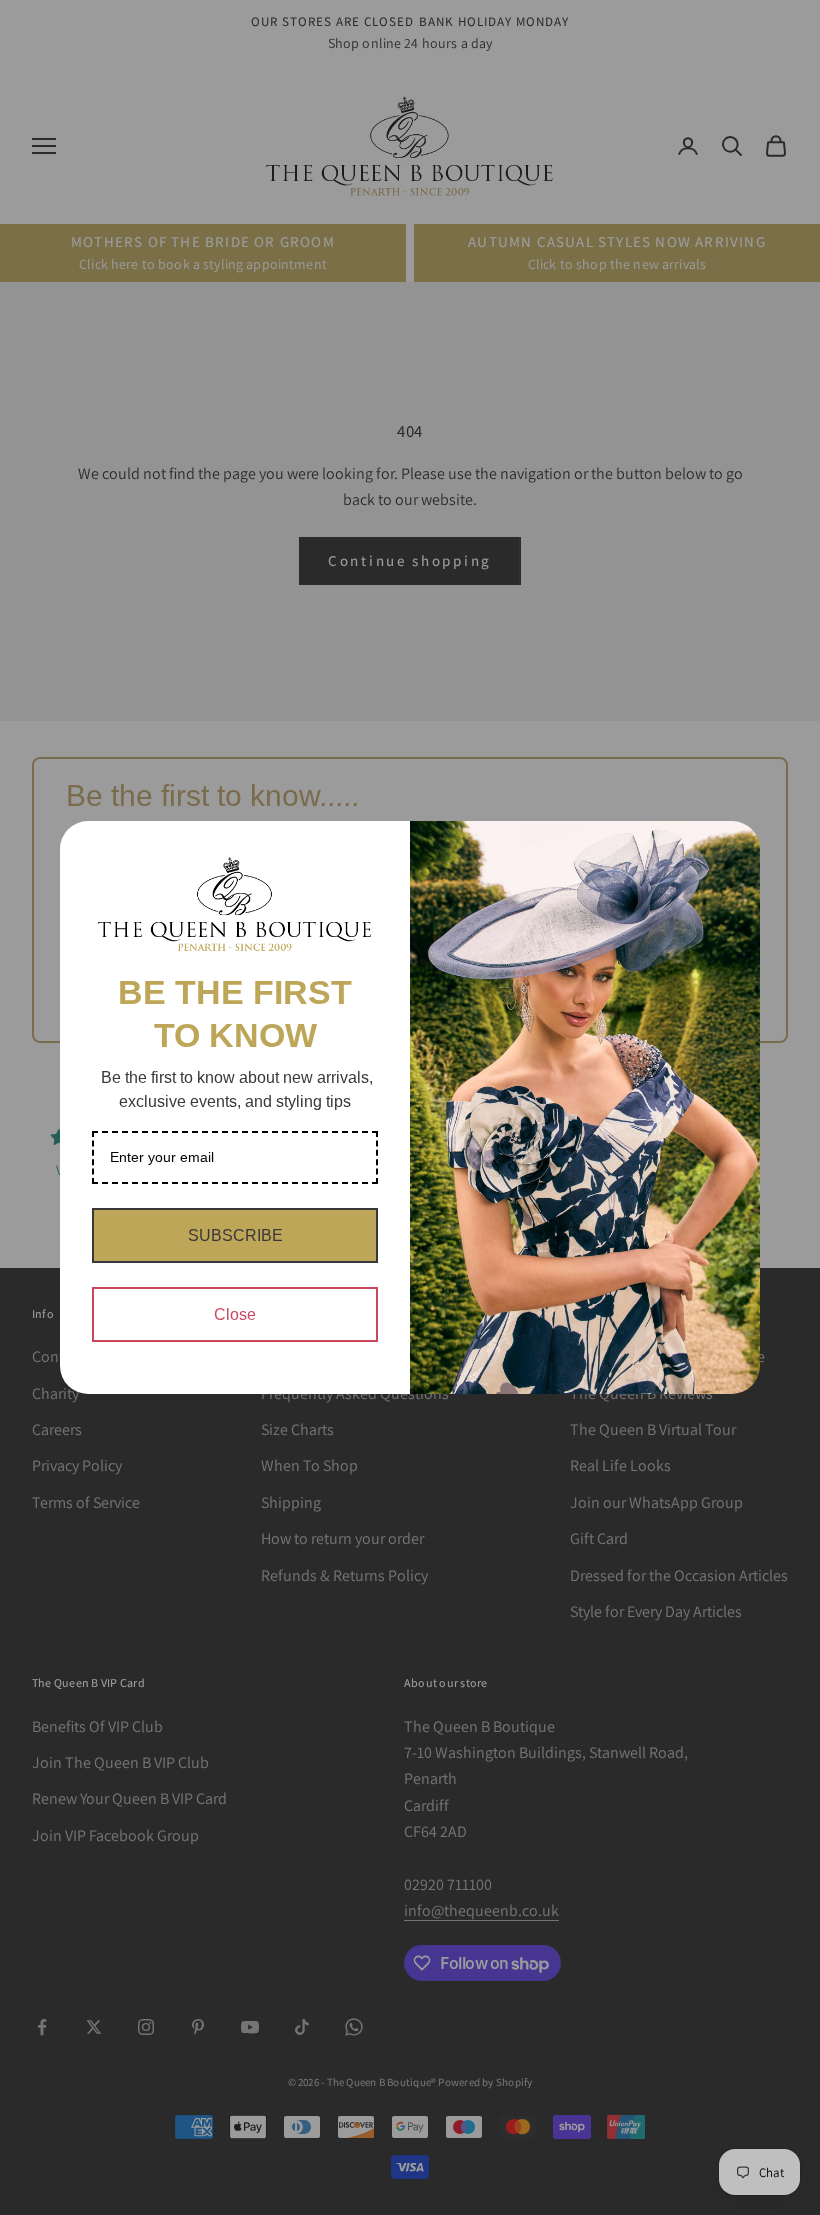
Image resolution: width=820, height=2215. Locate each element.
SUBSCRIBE (235, 1235)
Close (235, 1314)
